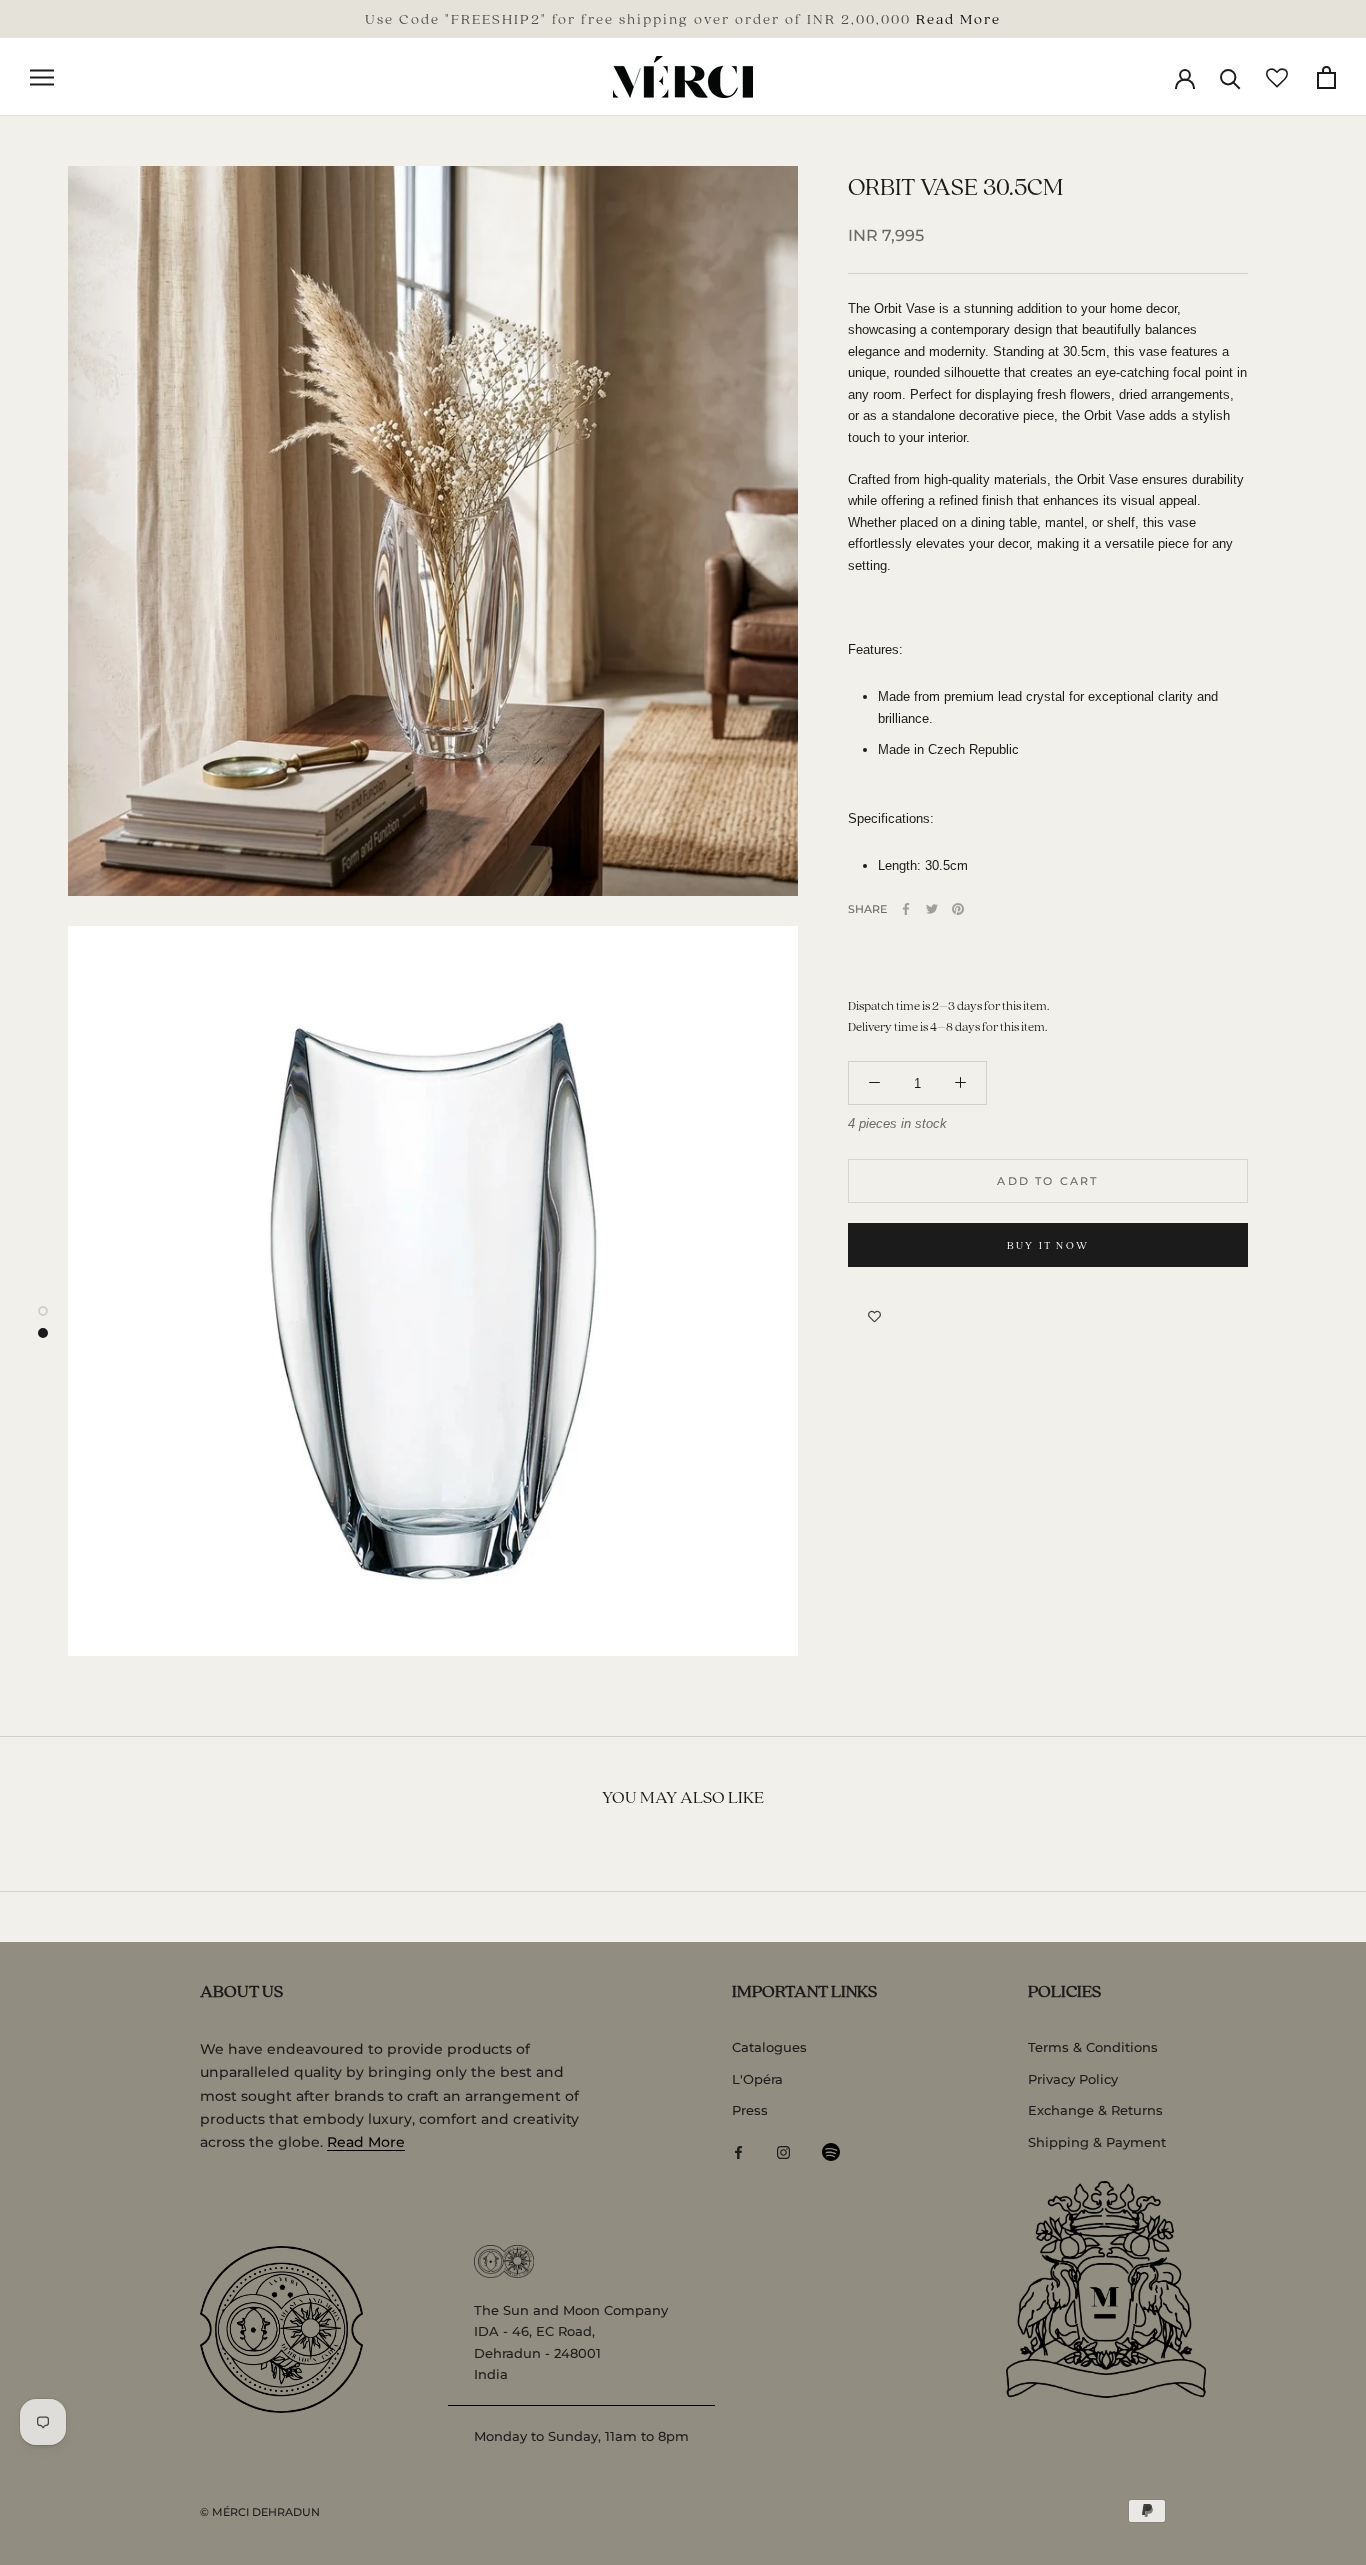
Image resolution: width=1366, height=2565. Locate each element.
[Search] (1230, 77)
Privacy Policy (1073, 2079)
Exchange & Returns (1095, 2110)
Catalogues (769, 2047)
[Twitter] (932, 909)
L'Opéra (757, 2079)
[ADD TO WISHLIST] (874, 1317)
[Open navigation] (42, 77)
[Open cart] (1326, 77)
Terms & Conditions (1093, 2047)
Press (750, 2110)
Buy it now (1048, 1245)
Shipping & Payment (1097, 2142)
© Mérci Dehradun (260, 2512)
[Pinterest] (958, 909)
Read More (958, 18)
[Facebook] (906, 909)
